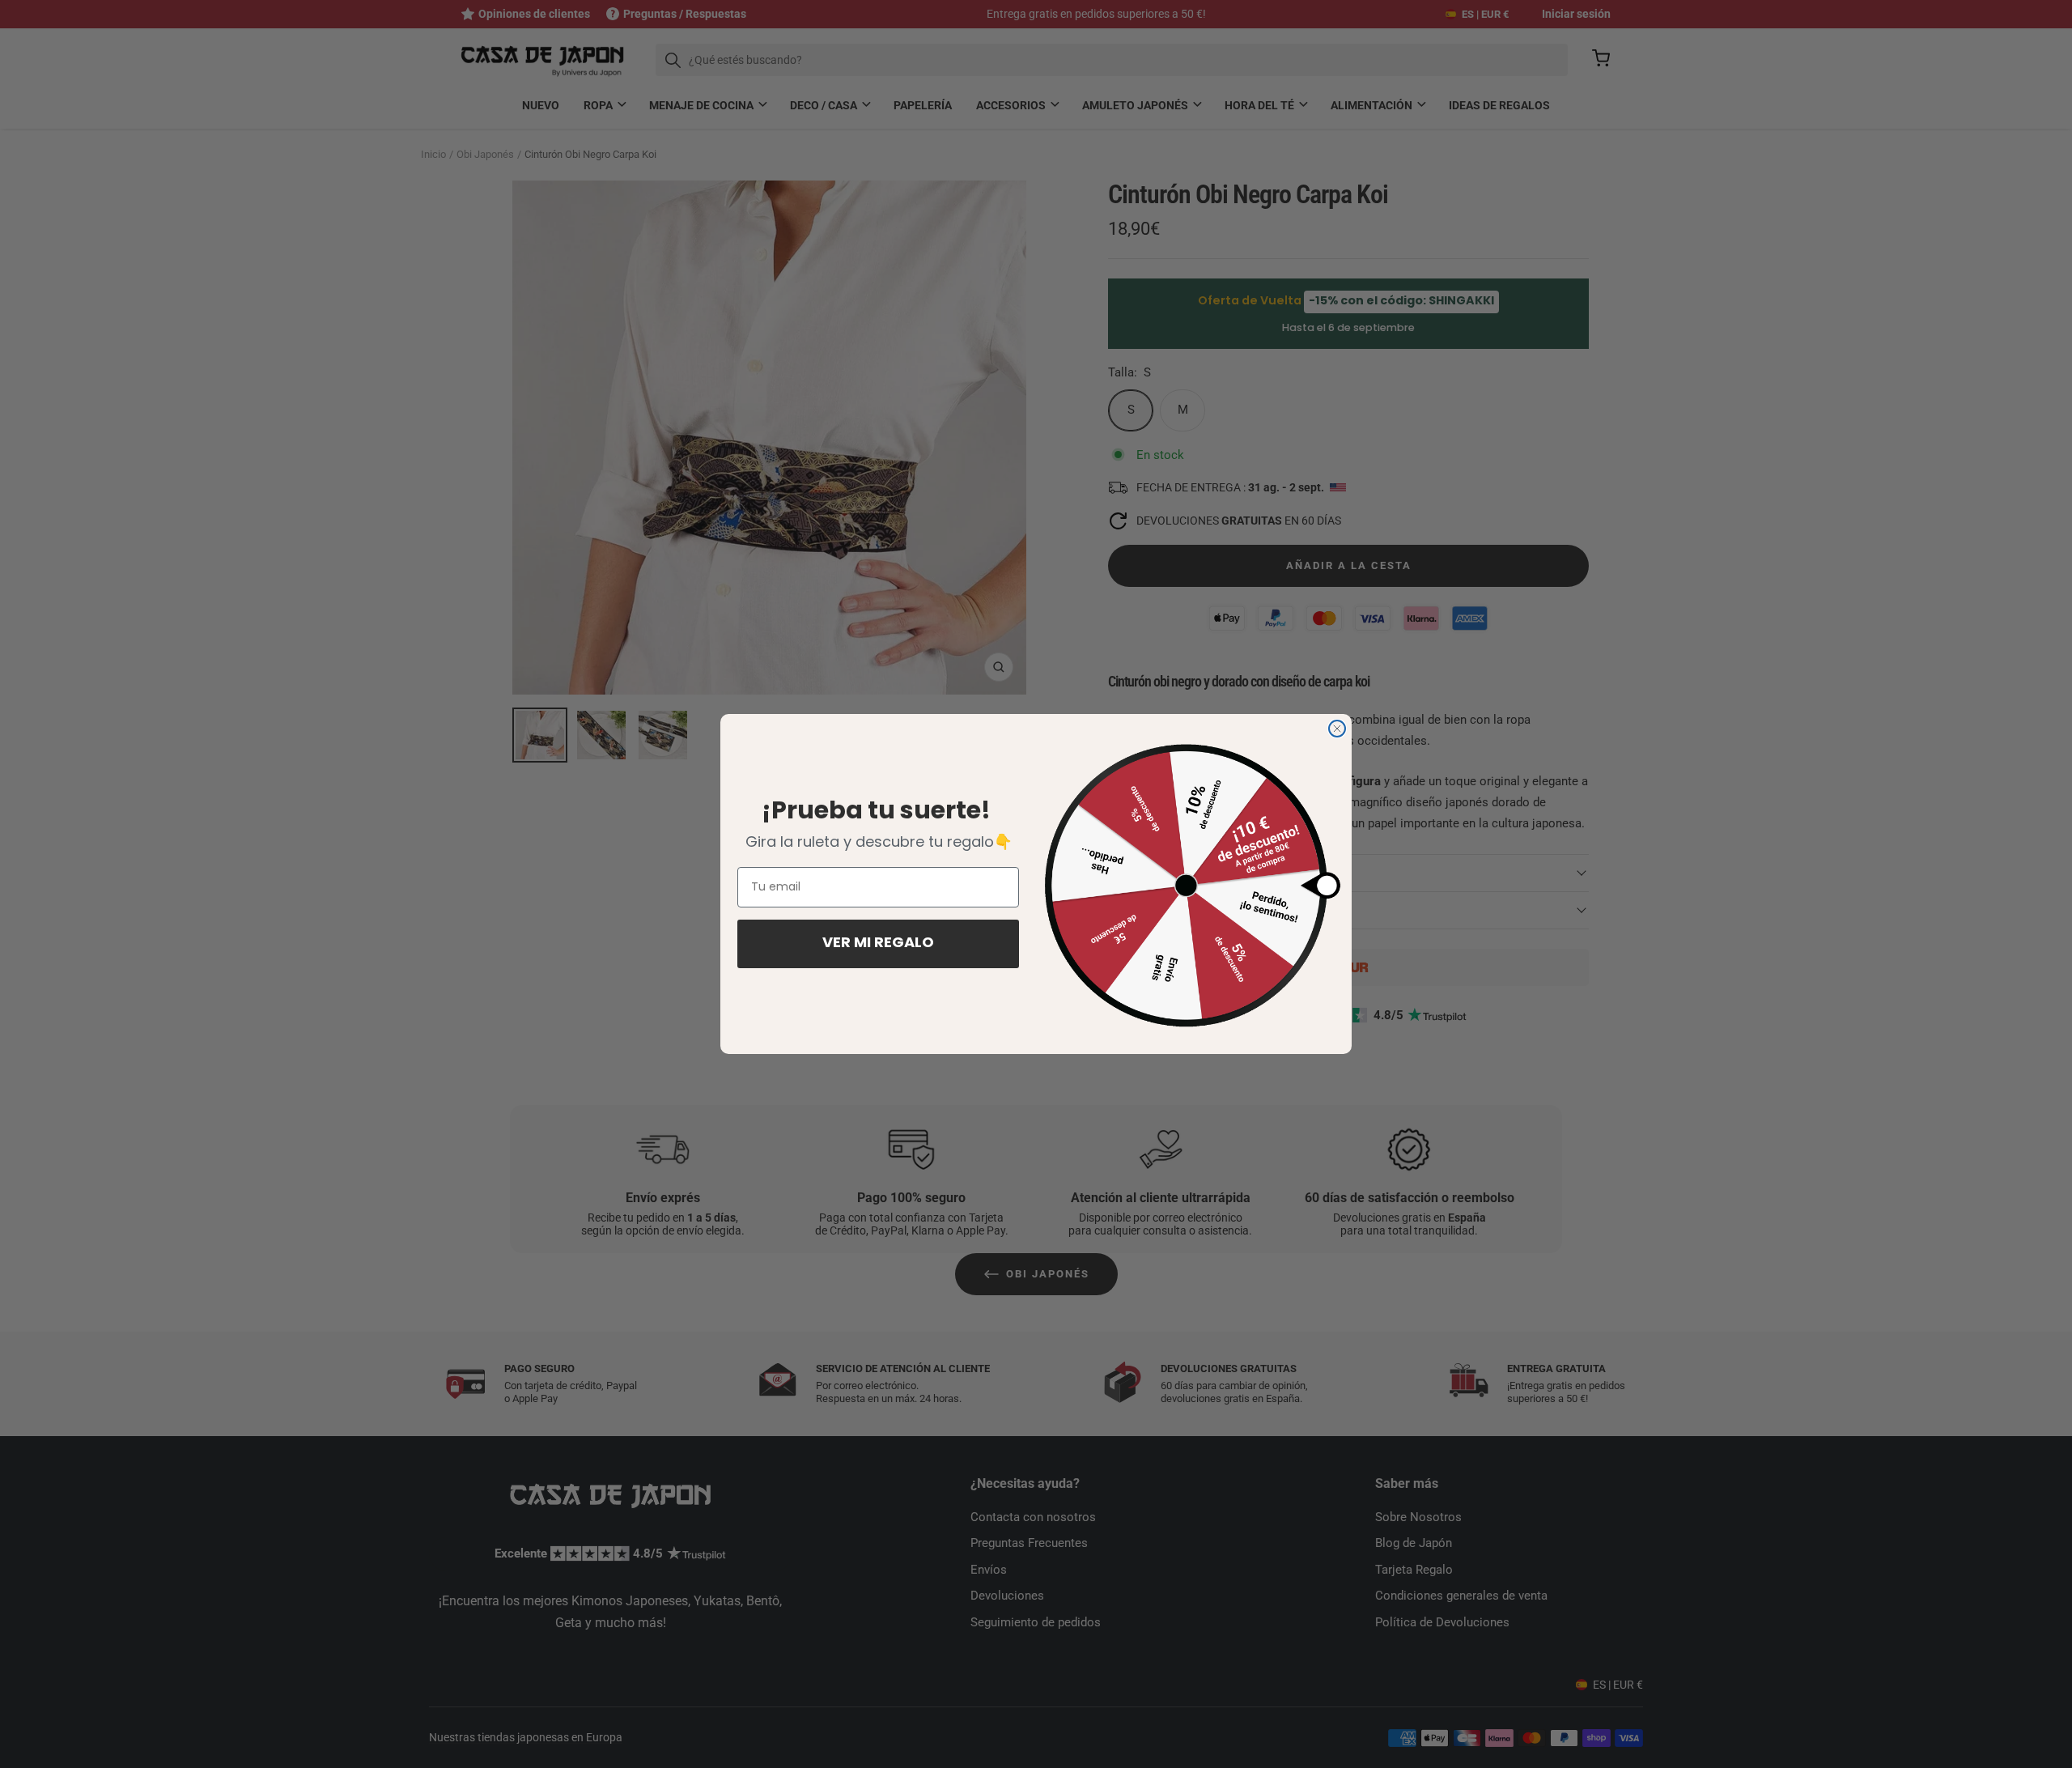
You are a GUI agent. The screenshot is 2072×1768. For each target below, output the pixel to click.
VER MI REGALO (878, 944)
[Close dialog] (1337, 729)
